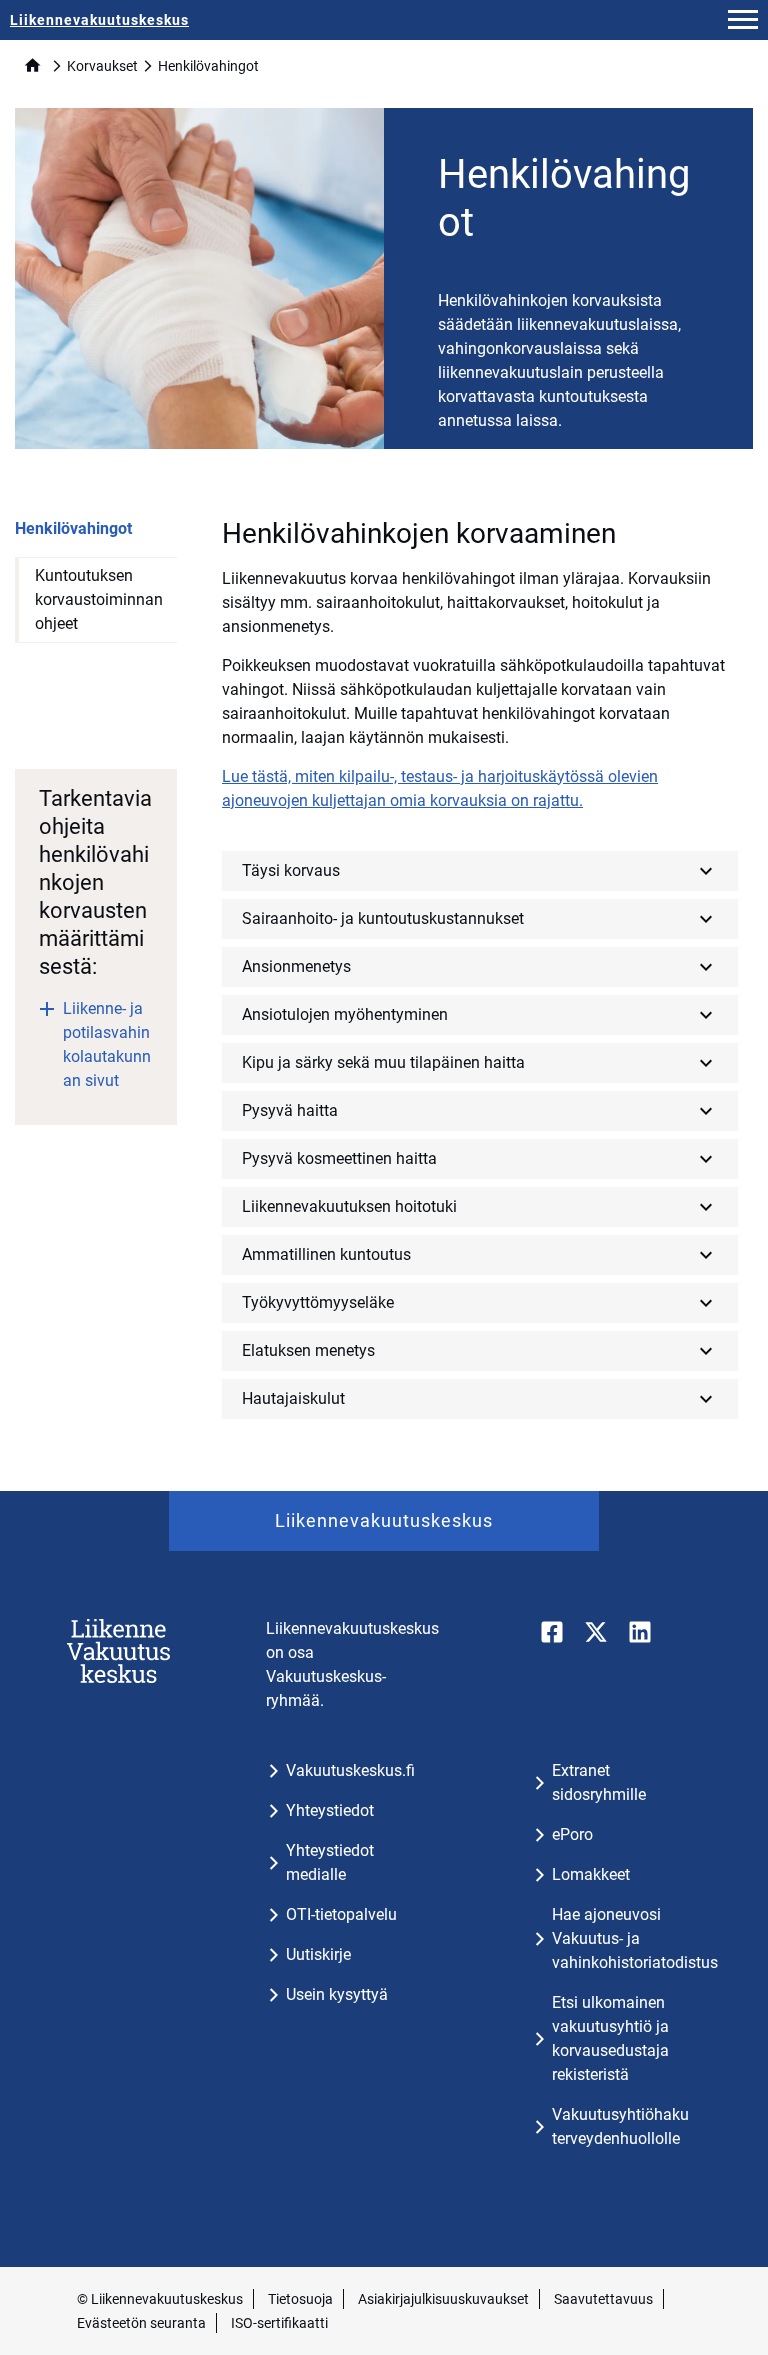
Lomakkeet (591, 1874)
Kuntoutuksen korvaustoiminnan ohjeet (99, 599)
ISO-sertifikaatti (279, 2323)
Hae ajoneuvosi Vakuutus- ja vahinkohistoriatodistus (635, 1938)
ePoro (572, 1834)
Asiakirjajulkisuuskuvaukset (443, 2299)
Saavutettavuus (603, 2299)
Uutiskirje (318, 1954)
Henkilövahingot (73, 528)
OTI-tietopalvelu (341, 1914)
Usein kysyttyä (337, 1994)
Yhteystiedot (330, 1810)
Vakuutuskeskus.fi (350, 1770)
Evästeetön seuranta (141, 2323)
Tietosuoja (300, 2299)
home (32, 65)
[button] (743, 20)
